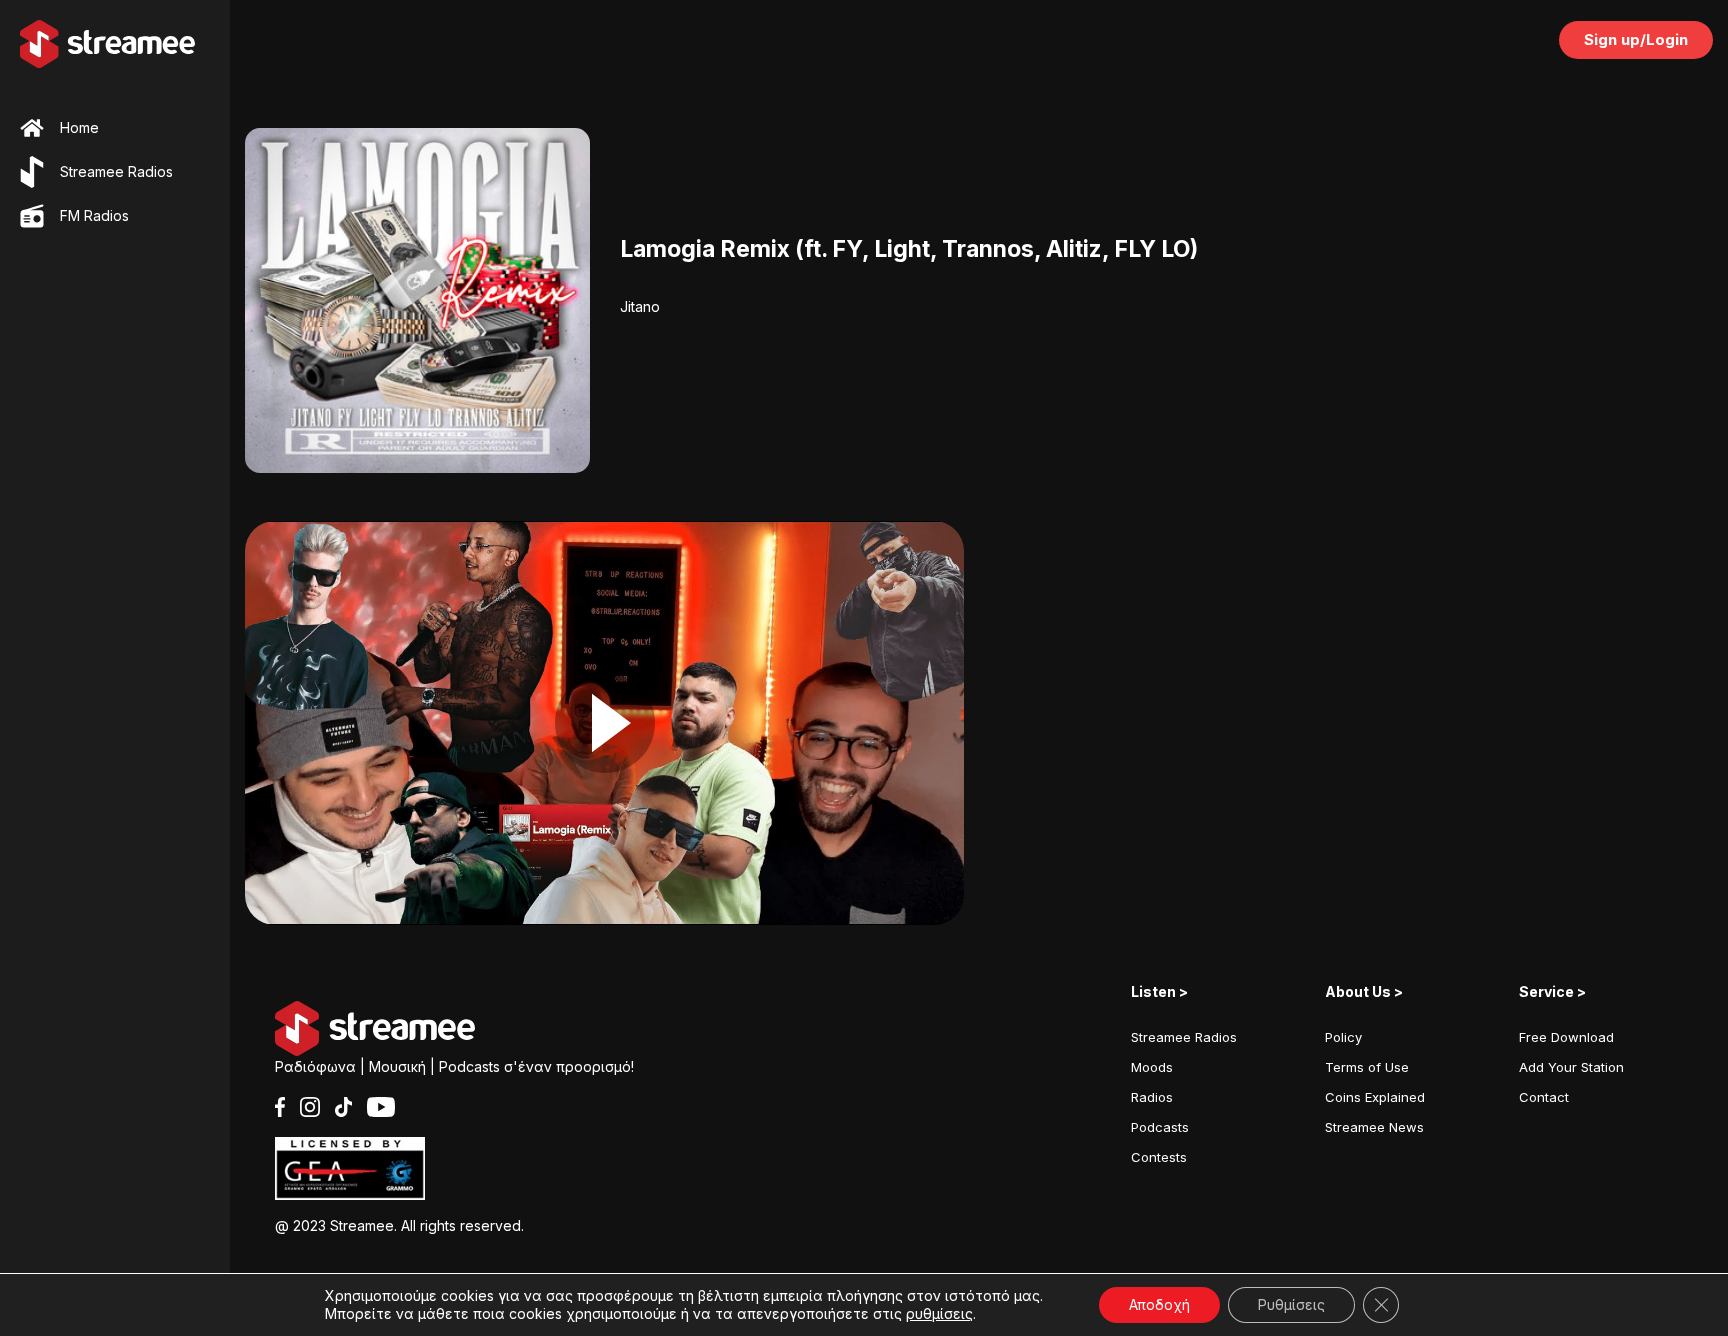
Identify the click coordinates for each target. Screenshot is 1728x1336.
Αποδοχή (1159, 1304)
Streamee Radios (1184, 1037)
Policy (1343, 1037)
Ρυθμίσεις (1291, 1304)
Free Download (1566, 1037)
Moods (1152, 1067)
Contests (1159, 1157)
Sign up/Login (1636, 39)
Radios (1152, 1097)
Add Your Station (1571, 1067)
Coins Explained (1375, 1097)
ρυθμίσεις (939, 1313)
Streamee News (1374, 1127)
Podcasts (1160, 1127)
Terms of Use (1367, 1067)
